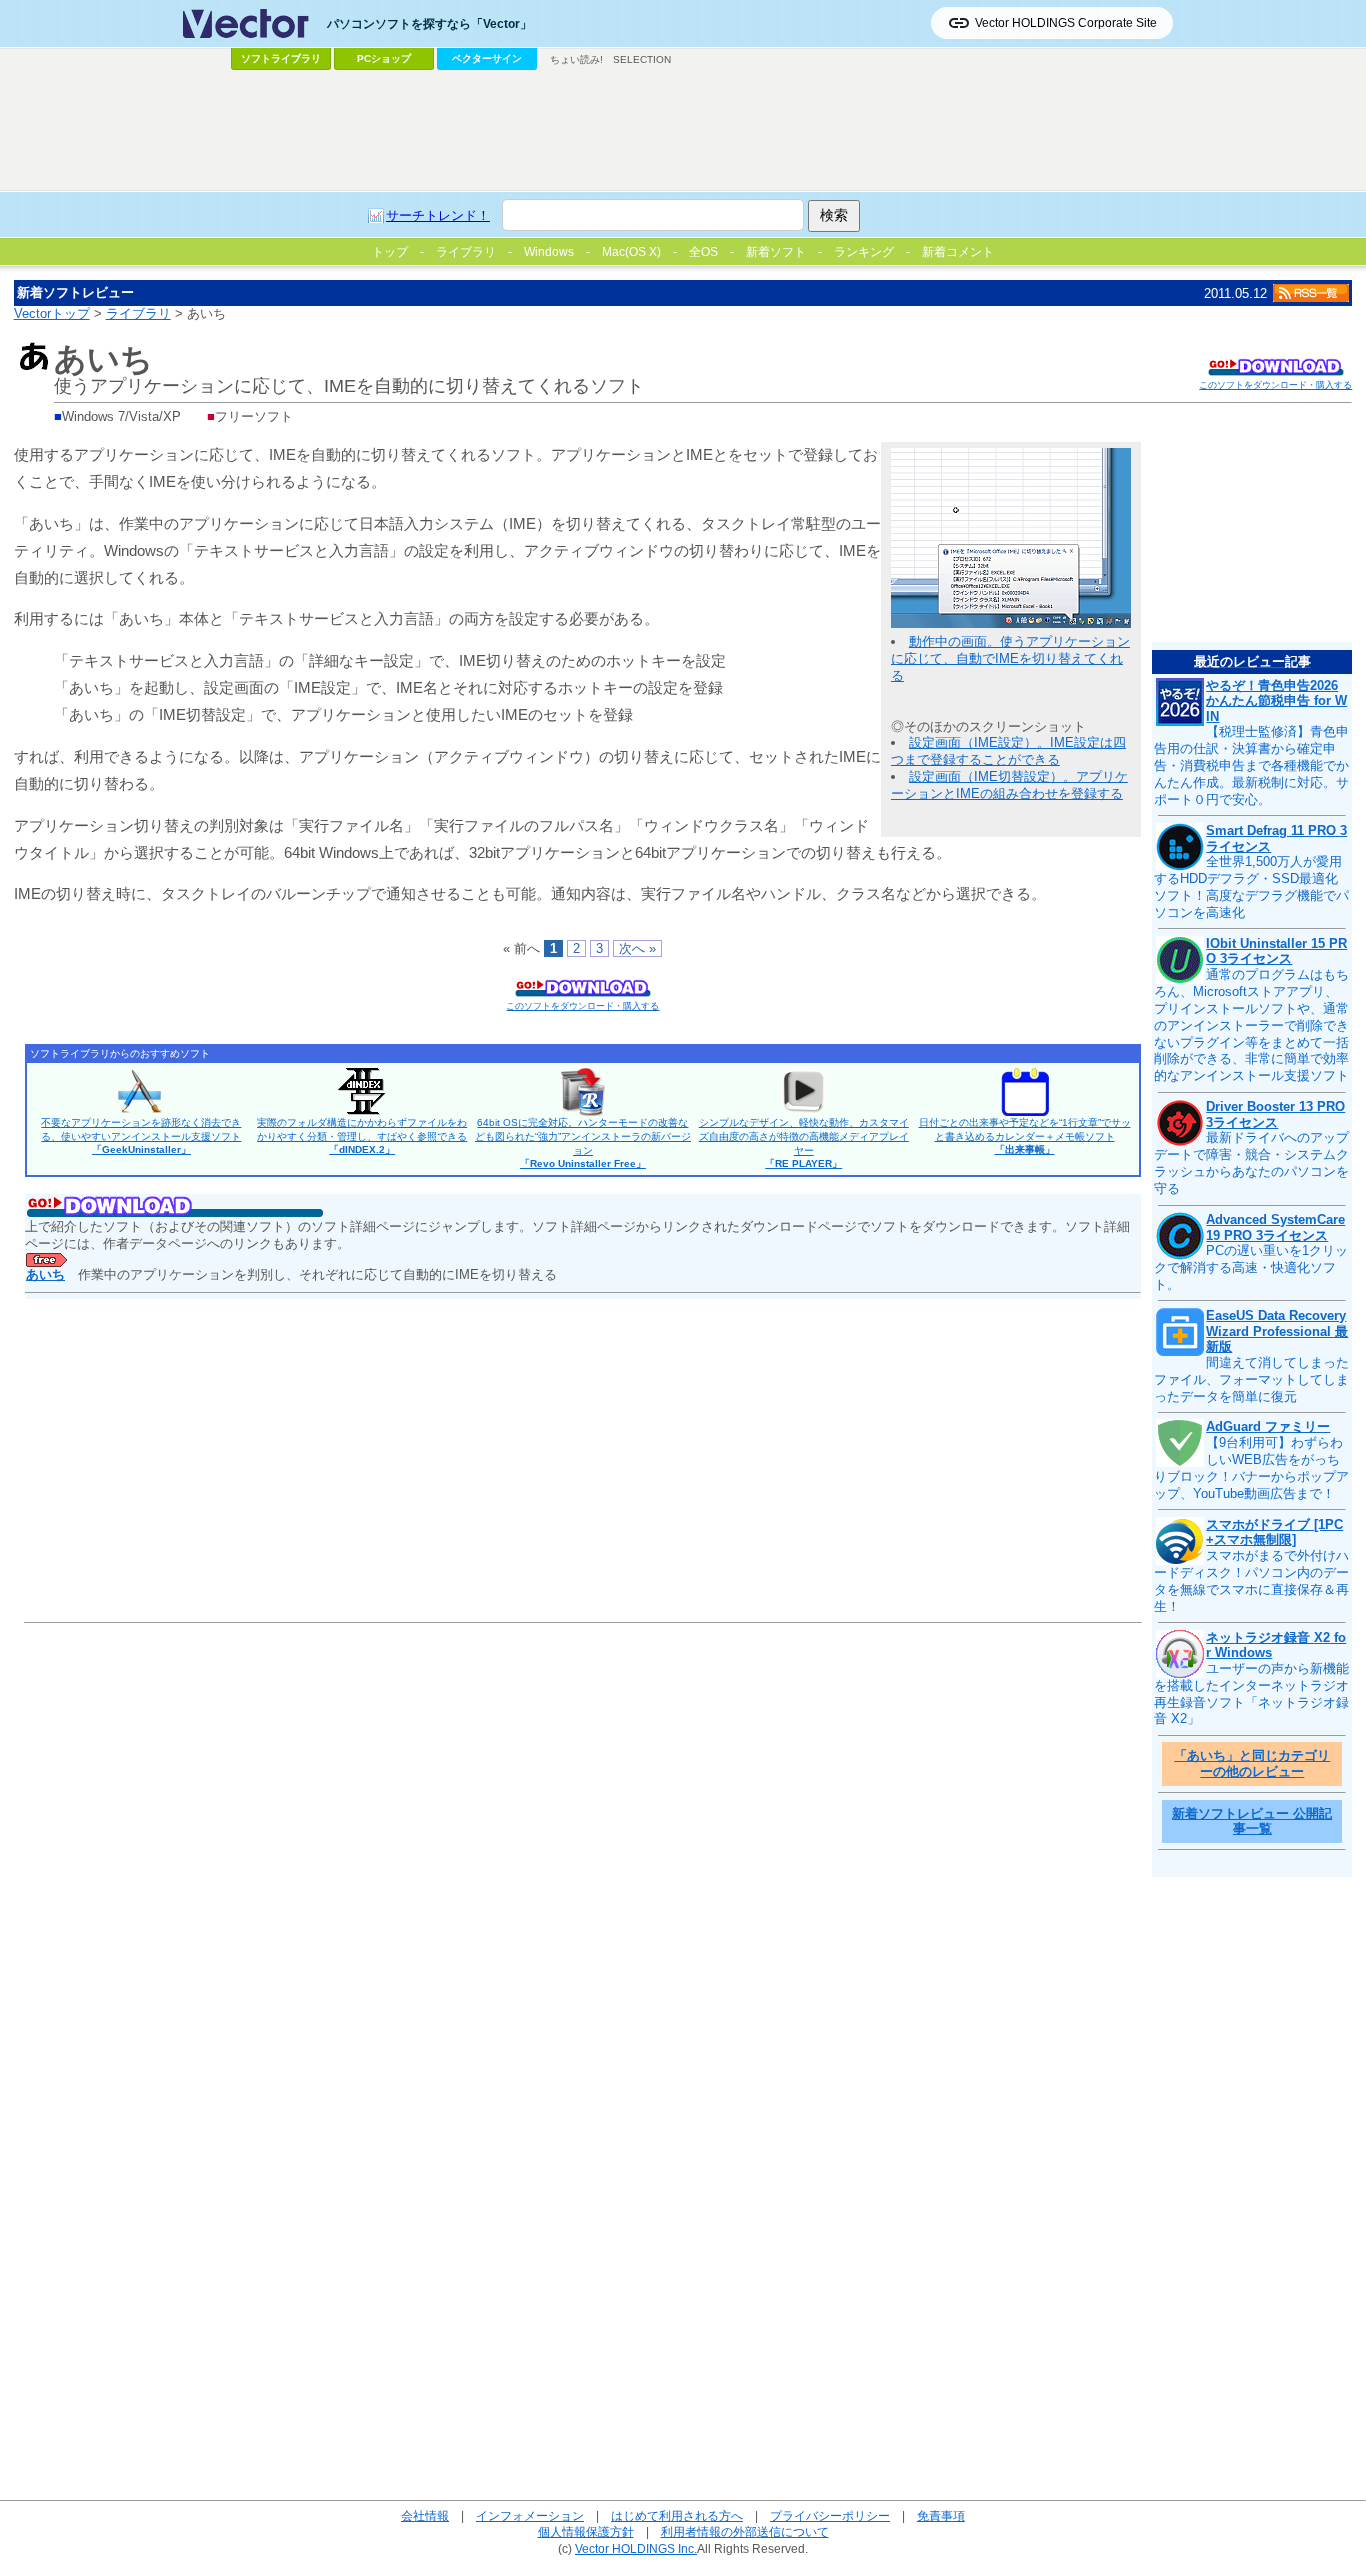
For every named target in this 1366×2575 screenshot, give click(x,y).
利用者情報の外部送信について (745, 2531)
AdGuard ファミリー (1268, 1426)
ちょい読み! (576, 59)
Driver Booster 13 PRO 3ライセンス (1275, 1114)
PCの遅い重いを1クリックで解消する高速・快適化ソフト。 (1251, 1267)
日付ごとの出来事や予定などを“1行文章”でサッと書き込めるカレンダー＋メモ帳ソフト (1025, 1136)
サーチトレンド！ (438, 215)
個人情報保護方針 (586, 2531)
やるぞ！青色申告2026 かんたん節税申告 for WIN (1276, 701)
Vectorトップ (52, 313)
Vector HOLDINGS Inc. (636, 2548)
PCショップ (384, 58)
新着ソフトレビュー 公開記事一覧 (1252, 1821)
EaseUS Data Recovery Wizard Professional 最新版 (1277, 1331)
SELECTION (642, 59)
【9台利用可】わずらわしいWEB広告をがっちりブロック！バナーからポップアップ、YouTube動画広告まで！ (1251, 1468)
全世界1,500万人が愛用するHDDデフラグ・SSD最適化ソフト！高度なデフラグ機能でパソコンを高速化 (1251, 887)
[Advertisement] (683, 131)
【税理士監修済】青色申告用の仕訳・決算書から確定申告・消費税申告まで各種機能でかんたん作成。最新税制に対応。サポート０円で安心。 (1251, 765)
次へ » (637, 948)
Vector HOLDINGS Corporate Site (1066, 23)
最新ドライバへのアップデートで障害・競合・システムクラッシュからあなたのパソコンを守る (1251, 1163)
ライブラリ (138, 313)
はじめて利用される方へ (677, 2515)
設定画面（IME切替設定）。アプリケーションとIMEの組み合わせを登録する (1009, 785)
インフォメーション (530, 2515)
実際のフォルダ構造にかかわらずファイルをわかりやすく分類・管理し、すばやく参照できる (362, 1136)
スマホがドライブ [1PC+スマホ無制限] (1274, 1532)
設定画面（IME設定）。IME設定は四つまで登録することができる (1008, 751)
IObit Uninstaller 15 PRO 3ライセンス (1276, 951)
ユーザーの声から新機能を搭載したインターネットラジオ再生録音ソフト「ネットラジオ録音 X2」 (1251, 1694)
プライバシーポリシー (830, 2515)
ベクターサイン (487, 58)
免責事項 (941, 2515)
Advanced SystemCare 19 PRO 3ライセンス (1275, 1227)
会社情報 (425, 2515)
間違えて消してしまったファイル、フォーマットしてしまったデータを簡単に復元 (1251, 1379)
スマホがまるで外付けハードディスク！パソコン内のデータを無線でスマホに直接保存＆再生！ (1251, 1581)
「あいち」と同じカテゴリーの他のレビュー (1252, 1763)
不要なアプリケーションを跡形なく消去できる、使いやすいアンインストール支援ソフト (141, 1136)
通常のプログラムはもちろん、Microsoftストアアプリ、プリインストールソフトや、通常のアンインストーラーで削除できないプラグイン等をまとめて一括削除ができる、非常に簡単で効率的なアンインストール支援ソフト (1251, 1025)
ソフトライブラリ (281, 58)
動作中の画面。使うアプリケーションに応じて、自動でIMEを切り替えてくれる (1010, 658)
